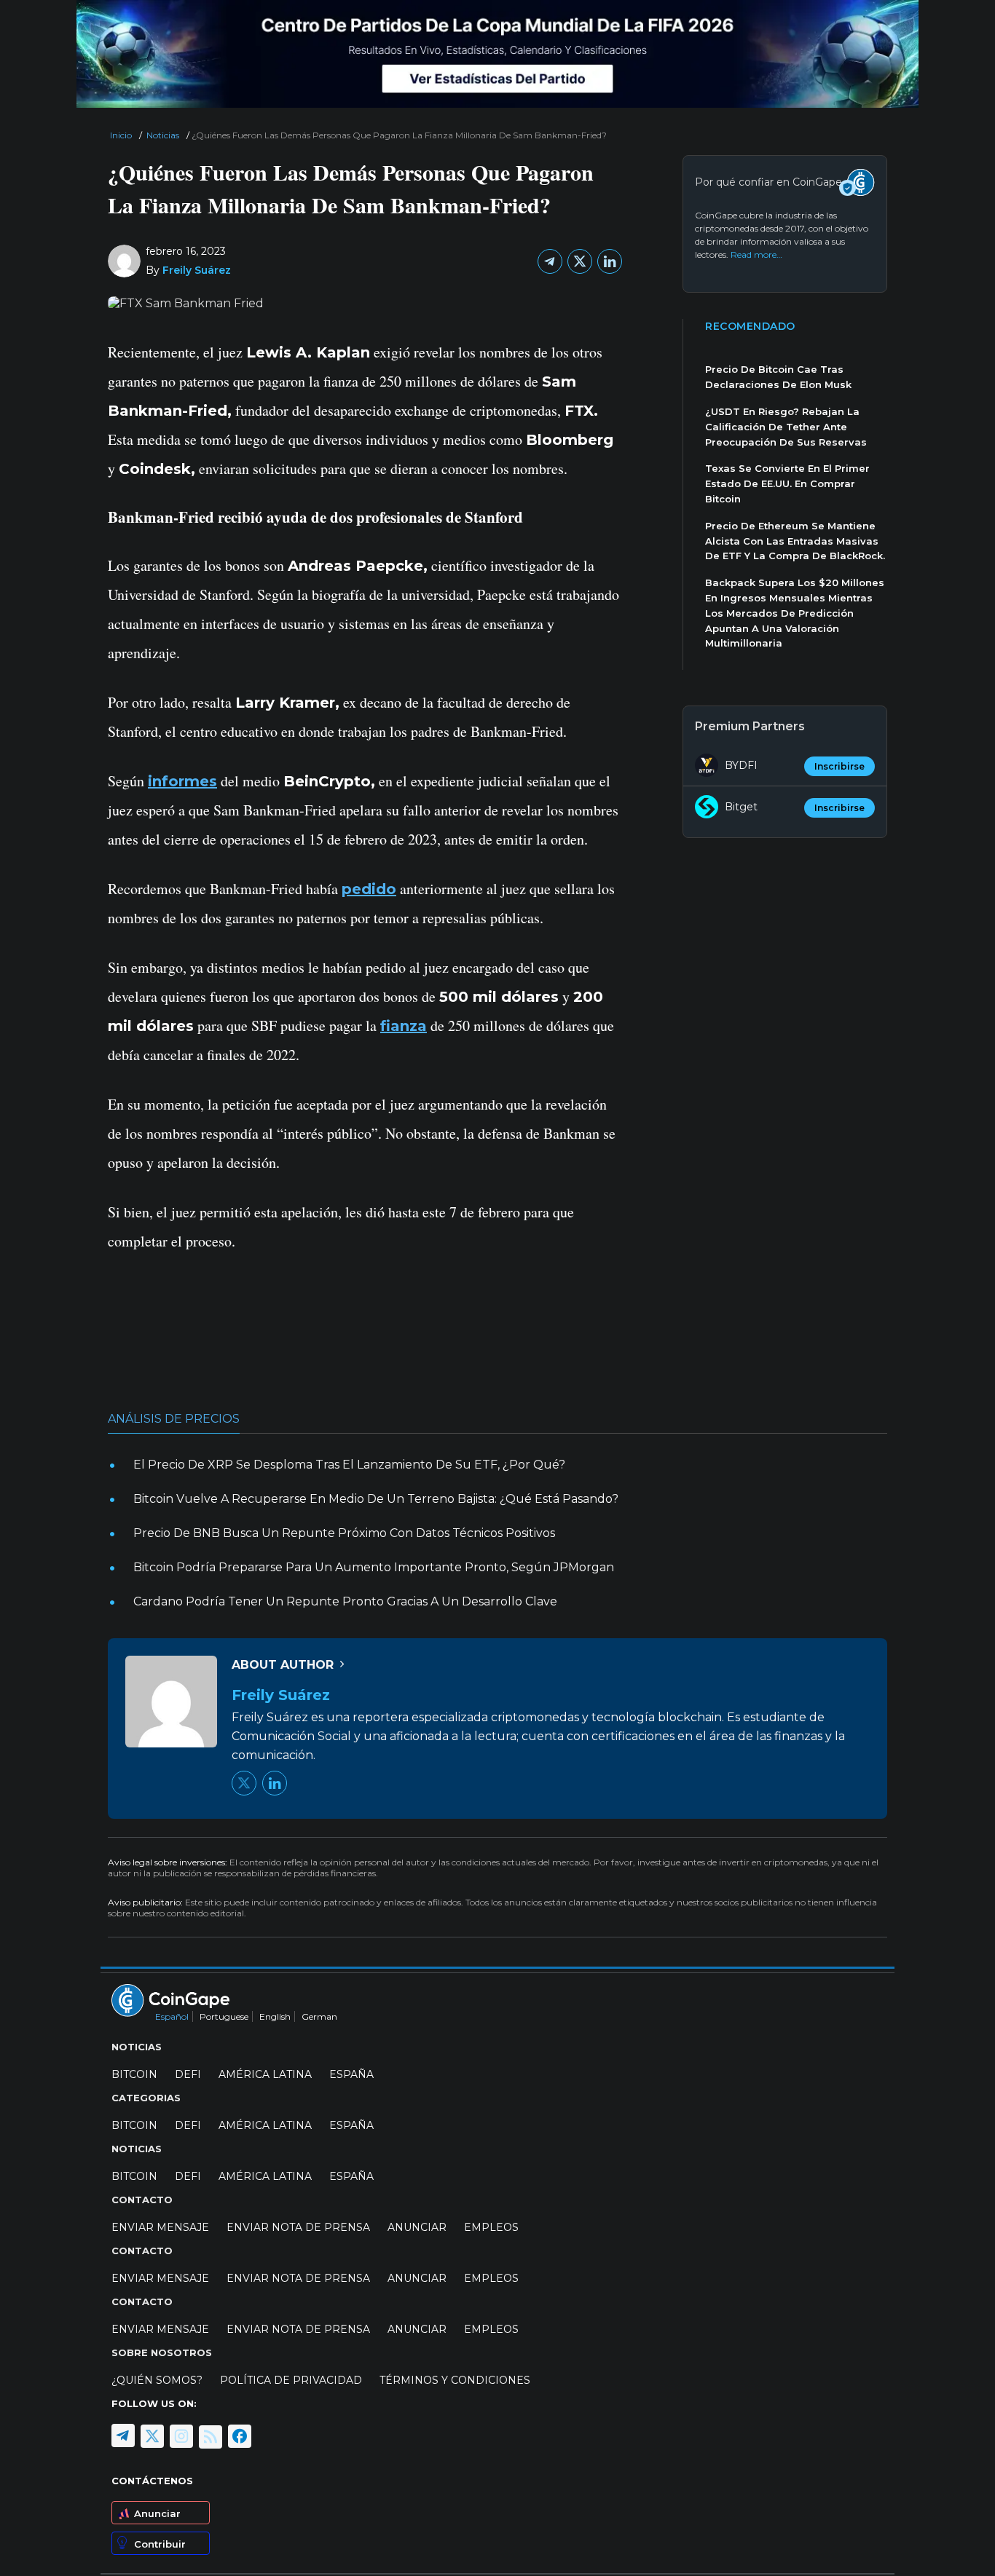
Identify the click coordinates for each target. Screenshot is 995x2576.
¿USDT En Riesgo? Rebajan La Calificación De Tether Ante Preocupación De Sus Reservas (786, 427)
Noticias (163, 135)
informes (182, 781)
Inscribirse (839, 766)
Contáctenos (152, 2481)
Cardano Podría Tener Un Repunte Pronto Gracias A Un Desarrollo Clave (345, 1601)
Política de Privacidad (291, 2380)
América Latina (265, 2074)
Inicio (121, 135)
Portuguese (224, 2016)
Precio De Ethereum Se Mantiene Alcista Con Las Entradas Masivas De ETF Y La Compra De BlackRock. (795, 541)
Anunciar (157, 2513)
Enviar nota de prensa (298, 2227)
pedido (369, 889)
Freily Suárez (197, 270)
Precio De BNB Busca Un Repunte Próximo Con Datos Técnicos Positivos (344, 1533)
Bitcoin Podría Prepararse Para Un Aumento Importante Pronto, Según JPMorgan (374, 1567)
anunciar (417, 2227)
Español (172, 2016)
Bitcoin (134, 2074)
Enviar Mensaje (160, 2227)
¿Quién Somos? (157, 2380)
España (351, 2074)
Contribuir (160, 2544)
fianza (404, 1026)
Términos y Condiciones (455, 2380)
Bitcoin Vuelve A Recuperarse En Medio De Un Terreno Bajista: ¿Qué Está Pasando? (376, 1499)
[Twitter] (580, 261)
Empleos (491, 2227)
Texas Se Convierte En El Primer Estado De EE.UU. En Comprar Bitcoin (787, 483)
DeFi (188, 2074)
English (275, 2016)
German (319, 2016)
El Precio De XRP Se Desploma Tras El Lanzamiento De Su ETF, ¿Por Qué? (349, 1465)
